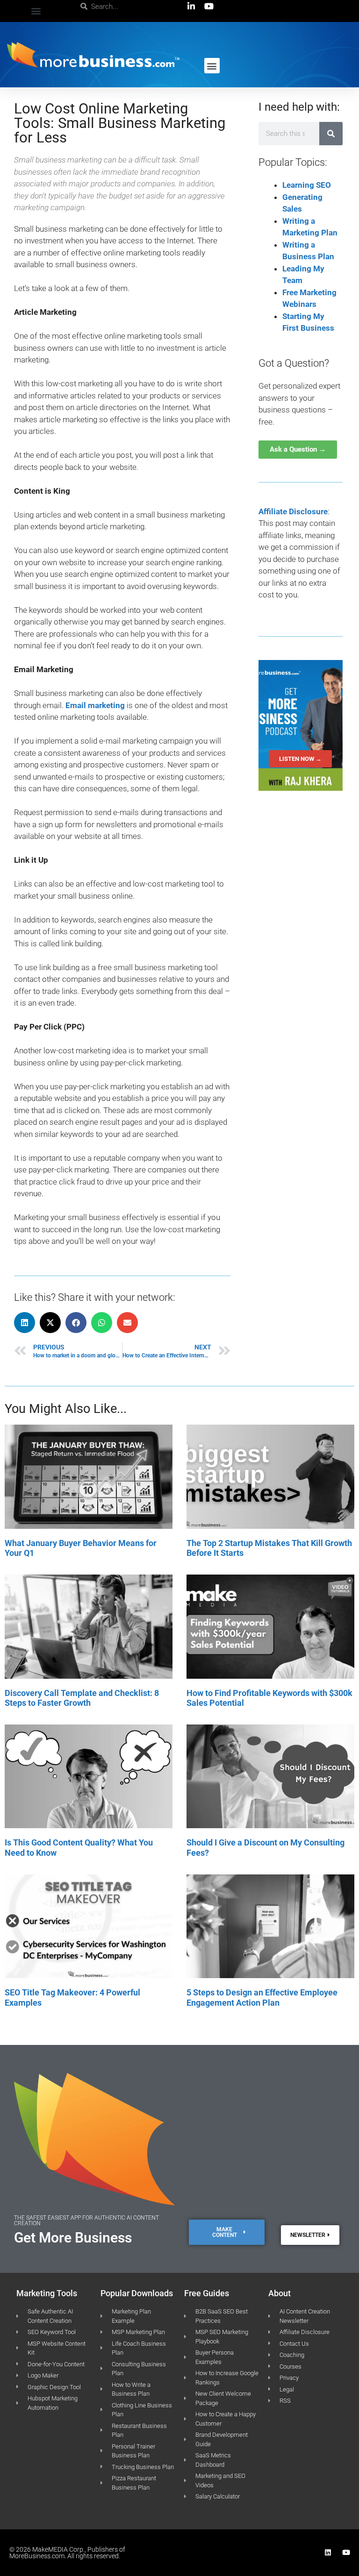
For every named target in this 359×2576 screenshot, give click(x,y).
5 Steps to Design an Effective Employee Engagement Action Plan (262, 1998)
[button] (36, 11)
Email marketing (95, 705)
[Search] (331, 134)
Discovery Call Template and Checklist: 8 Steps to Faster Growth (82, 1698)
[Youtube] (346, 2552)
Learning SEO (307, 185)
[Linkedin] (328, 2552)
